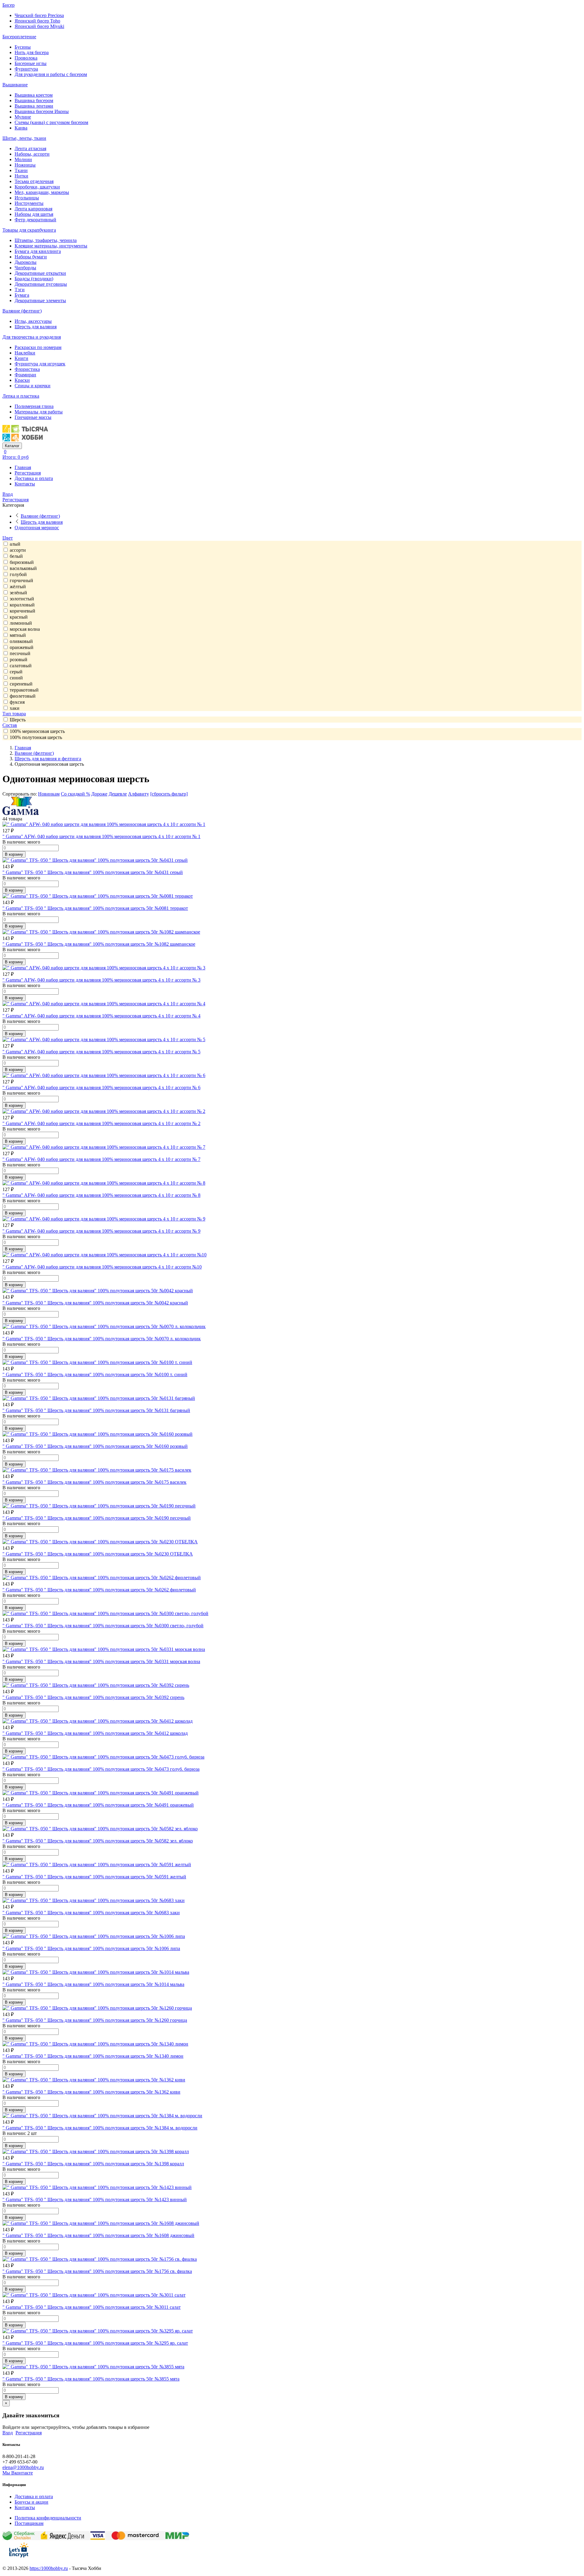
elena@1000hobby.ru (23, 2467)
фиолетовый (23, 696)
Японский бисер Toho (37, 21)
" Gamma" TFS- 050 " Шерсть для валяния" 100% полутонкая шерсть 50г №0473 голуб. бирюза (101, 1769)
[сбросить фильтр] (169, 794)
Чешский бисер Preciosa (39, 15)
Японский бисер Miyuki (39, 26)
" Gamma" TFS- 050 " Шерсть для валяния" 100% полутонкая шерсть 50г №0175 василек (94, 1482)
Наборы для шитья (34, 214)
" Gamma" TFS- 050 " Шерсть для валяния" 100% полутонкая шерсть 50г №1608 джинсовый (98, 2235)
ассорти (18, 550)
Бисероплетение (19, 37)
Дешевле (118, 794)
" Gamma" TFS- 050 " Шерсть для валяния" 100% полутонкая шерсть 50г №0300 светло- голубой (103, 1626)
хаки (15, 708)
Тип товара (14, 714)
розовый (19, 660)
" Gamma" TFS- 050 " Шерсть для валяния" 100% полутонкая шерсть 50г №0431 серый (93, 872)
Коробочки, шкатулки (37, 187)
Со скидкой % (75, 794)
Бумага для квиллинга (38, 251)
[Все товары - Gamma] (21, 813)
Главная (23, 467)
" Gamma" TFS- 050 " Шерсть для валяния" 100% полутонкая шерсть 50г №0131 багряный (96, 1410)
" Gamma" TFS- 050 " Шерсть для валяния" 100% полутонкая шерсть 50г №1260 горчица (95, 2020)
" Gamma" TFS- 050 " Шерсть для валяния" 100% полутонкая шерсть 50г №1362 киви (91, 2092)
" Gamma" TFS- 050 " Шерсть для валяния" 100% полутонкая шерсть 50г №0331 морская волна (101, 1661)
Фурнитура (26, 69)
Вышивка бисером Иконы (42, 111)
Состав (10, 725)
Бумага (22, 295)
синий (16, 678)
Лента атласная (30, 148)
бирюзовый (22, 562)
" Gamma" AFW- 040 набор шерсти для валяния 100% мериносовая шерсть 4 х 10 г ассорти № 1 (101, 836)
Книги (21, 358)
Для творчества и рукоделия (32, 337)
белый (16, 556)
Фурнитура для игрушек (40, 364)
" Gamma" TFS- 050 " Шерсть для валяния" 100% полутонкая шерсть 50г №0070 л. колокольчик (102, 1339)
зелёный (18, 593)
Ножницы (25, 165)
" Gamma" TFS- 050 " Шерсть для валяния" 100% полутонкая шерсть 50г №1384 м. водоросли (100, 2128)
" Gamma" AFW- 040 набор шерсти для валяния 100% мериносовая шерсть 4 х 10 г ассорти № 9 (101, 1231)
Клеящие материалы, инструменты (51, 246)
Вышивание (15, 85)
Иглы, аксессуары (33, 321)
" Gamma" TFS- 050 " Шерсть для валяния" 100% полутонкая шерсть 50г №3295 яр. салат (95, 2343)
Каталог (12, 446)
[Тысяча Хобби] (25, 440)
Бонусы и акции (31, 2502)
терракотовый (24, 690)
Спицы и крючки (33, 386)
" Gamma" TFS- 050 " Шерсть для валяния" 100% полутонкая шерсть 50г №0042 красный (95, 1303)
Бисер (9, 5)
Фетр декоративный (35, 220)
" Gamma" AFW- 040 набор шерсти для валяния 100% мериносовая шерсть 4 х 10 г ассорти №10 (102, 1267)
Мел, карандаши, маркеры (42, 192)
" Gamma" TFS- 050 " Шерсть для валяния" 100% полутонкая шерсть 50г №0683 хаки (91, 1913)
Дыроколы (26, 262)
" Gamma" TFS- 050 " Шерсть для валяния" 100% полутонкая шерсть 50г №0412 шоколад (95, 1733)
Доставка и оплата (34, 478)
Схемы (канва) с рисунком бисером (51, 122)
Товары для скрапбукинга (29, 230)
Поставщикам (29, 2523)
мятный (18, 635)
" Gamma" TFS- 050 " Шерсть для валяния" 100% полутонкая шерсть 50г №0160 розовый (95, 1446)
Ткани (21, 170)
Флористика (27, 369)
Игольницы (27, 198)
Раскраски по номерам (38, 347)
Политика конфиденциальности (48, 2518)
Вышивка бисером (34, 100)
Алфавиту (139, 794)
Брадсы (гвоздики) (34, 279)
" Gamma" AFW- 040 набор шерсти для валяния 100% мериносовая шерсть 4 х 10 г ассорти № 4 (101, 1016)
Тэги (20, 290)
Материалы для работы (39, 412)
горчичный (21, 580)
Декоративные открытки (40, 273)
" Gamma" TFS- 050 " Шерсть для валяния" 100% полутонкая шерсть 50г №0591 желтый (94, 1877)
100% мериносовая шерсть (37, 731)
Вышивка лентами (34, 106)
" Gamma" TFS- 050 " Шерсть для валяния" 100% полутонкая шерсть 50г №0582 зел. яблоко (98, 1841)
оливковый (21, 641)
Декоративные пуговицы (41, 284)
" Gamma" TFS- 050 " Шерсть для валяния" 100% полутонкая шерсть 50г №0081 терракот (95, 908)
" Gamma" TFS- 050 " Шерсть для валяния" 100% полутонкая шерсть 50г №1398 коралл (93, 2164)
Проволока (26, 58)
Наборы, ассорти (32, 154)
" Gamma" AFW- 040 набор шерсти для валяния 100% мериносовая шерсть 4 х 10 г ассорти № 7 (101, 1159)
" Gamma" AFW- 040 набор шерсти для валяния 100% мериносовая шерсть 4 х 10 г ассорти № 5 (101, 1052)
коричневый (23, 611)
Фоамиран (25, 375)
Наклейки (25, 353)
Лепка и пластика (21, 396)
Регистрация (28, 473)
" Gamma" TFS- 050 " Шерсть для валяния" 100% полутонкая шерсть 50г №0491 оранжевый (98, 1805)
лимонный (21, 623)
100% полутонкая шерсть (36, 737)
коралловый (22, 605)
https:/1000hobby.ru (49, 2568)
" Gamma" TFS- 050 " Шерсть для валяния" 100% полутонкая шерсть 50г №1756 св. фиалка (97, 2271)
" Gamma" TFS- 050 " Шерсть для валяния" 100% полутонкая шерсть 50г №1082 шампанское (99, 944)
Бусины (23, 47)
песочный (20, 653)
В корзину (14, 854)
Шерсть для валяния (36, 327)
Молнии (23, 159)
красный (19, 617)
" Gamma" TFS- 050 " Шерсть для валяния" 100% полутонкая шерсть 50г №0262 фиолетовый (99, 1590)
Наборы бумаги (31, 257)
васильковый (23, 568)
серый (16, 672)
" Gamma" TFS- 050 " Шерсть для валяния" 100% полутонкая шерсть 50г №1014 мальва (93, 1984)
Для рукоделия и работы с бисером (51, 74)
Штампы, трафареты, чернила (46, 240)
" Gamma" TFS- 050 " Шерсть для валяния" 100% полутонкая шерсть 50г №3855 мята (91, 2379)
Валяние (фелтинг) (22, 311)
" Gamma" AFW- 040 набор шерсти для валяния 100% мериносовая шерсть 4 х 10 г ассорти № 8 (101, 1195)
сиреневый (21, 684)
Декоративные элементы (40, 300)
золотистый (22, 599)
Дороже (99, 794)
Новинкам (49, 794)
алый (15, 544)
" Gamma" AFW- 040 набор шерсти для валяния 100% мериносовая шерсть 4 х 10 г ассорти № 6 (101, 1088)
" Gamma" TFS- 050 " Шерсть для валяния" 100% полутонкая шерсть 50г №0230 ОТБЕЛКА (98, 1554)
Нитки (21, 176)
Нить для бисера (32, 52)
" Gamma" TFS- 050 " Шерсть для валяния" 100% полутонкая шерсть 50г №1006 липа (91, 1948)
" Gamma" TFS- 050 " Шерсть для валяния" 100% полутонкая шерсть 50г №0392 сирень (93, 1697)
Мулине (23, 117)
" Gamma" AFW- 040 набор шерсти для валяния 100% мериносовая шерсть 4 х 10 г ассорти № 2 (101, 1123)
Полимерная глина (34, 406)
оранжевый (22, 647)
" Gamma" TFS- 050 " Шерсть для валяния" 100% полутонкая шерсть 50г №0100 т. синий (95, 1374)
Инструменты (29, 203)
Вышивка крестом (34, 95)
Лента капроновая (33, 209)
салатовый (21, 666)
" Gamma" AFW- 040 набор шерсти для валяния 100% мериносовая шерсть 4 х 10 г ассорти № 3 (101, 980)
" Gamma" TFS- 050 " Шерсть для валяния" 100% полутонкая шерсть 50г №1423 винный (95, 2200)
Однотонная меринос (37, 528)
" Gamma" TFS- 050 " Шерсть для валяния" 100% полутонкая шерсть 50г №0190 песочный (97, 1518)
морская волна (25, 629)
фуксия (17, 702)
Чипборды (25, 268)
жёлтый (18, 587)
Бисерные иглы (31, 63)
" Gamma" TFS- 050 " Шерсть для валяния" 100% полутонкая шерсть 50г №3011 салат (92, 2307)
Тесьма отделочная (34, 181)
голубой (18, 574)
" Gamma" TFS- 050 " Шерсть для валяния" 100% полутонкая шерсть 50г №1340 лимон (93, 2056)
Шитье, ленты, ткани (24, 138)
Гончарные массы (33, 417)
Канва (21, 128)
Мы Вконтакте (18, 2473)
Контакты (25, 484)
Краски (22, 380)
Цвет (8, 538)
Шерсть (18, 720)
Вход (8, 494)
